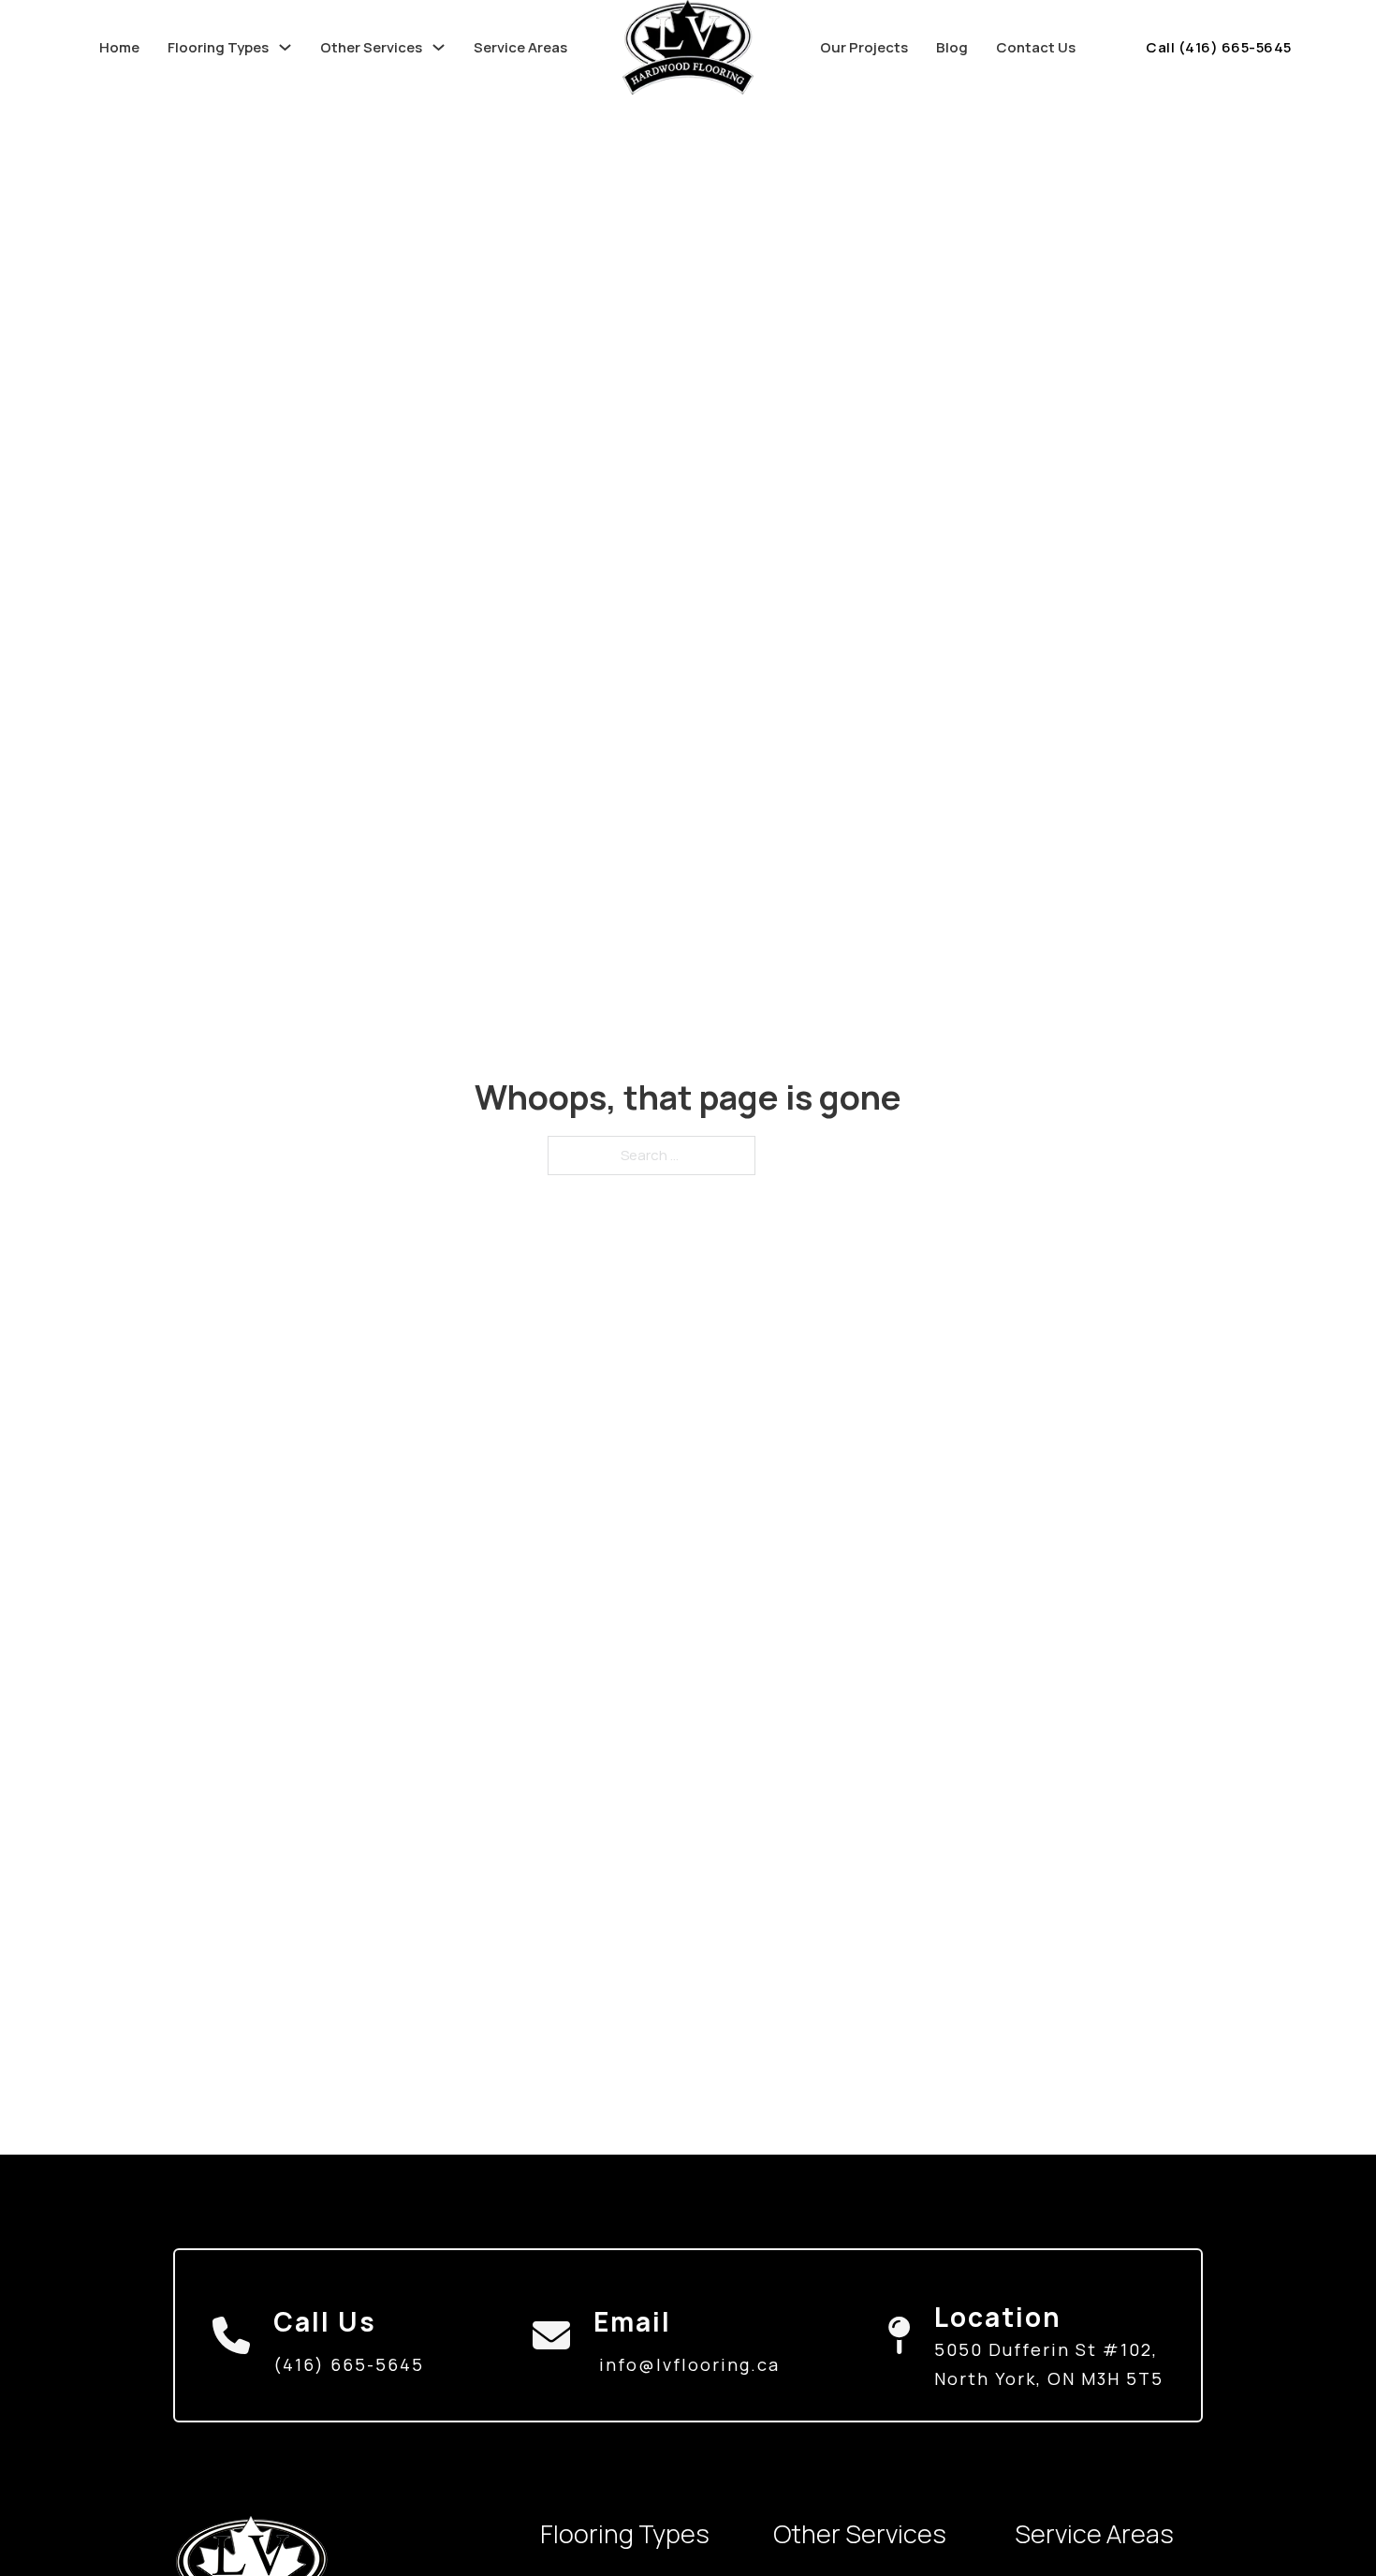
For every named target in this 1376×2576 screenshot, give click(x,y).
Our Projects (864, 47)
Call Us (325, 2321)
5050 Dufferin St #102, (1046, 2349)
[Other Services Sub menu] (439, 47)
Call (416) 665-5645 (1219, 47)
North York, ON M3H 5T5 (1049, 2378)
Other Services (371, 47)
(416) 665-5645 (349, 2364)
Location (998, 2317)
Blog (952, 47)
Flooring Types (218, 47)
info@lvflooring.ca (689, 2364)
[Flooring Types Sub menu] (285, 47)
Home (119, 47)
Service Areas (520, 47)
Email (632, 2321)
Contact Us (1036, 47)
